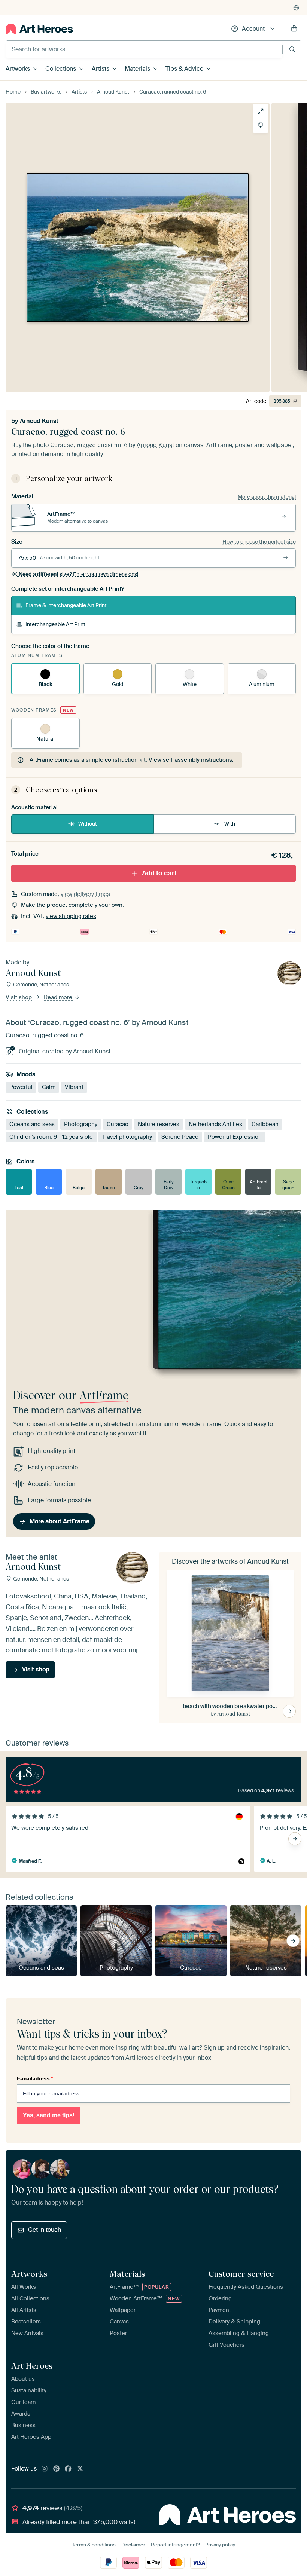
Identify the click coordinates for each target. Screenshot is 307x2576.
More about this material (267, 497)
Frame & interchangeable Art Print (66, 605)
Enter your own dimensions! (78, 574)
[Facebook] (68, 2469)
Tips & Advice (184, 69)
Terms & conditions (94, 2545)
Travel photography (127, 1137)
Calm (49, 1087)
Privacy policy (220, 2545)
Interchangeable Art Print (55, 624)
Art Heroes (32, 2366)
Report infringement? (175, 2545)
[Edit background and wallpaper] (261, 125)
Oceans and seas (32, 1124)
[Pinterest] (57, 2469)
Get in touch (45, 2230)
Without (88, 824)
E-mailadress (35, 2078)
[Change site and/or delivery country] (296, 8)
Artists (101, 69)
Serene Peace (180, 1137)
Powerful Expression (235, 1137)
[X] (80, 2469)
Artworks (18, 69)
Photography (81, 1124)
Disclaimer (133, 2545)
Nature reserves (159, 1124)
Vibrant (74, 1087)
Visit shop (19, 997)
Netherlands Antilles (215, 1124)
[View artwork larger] (261, 111)
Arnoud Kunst (39, 421)
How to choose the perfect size (259, 542)
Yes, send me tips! (49, 2115)
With (230, 824)
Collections (61, 69)
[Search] (292, 49)
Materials (137, 69)
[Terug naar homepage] (39, 29)
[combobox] (144, 49)
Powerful (21, 1087)
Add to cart (159, 873)
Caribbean (265, 1124)
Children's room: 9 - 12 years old (51, 1137)
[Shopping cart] (294, 29)
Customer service (241, 2274)
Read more (59, 997)
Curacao (118, 1124)
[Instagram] (45, 2469)
